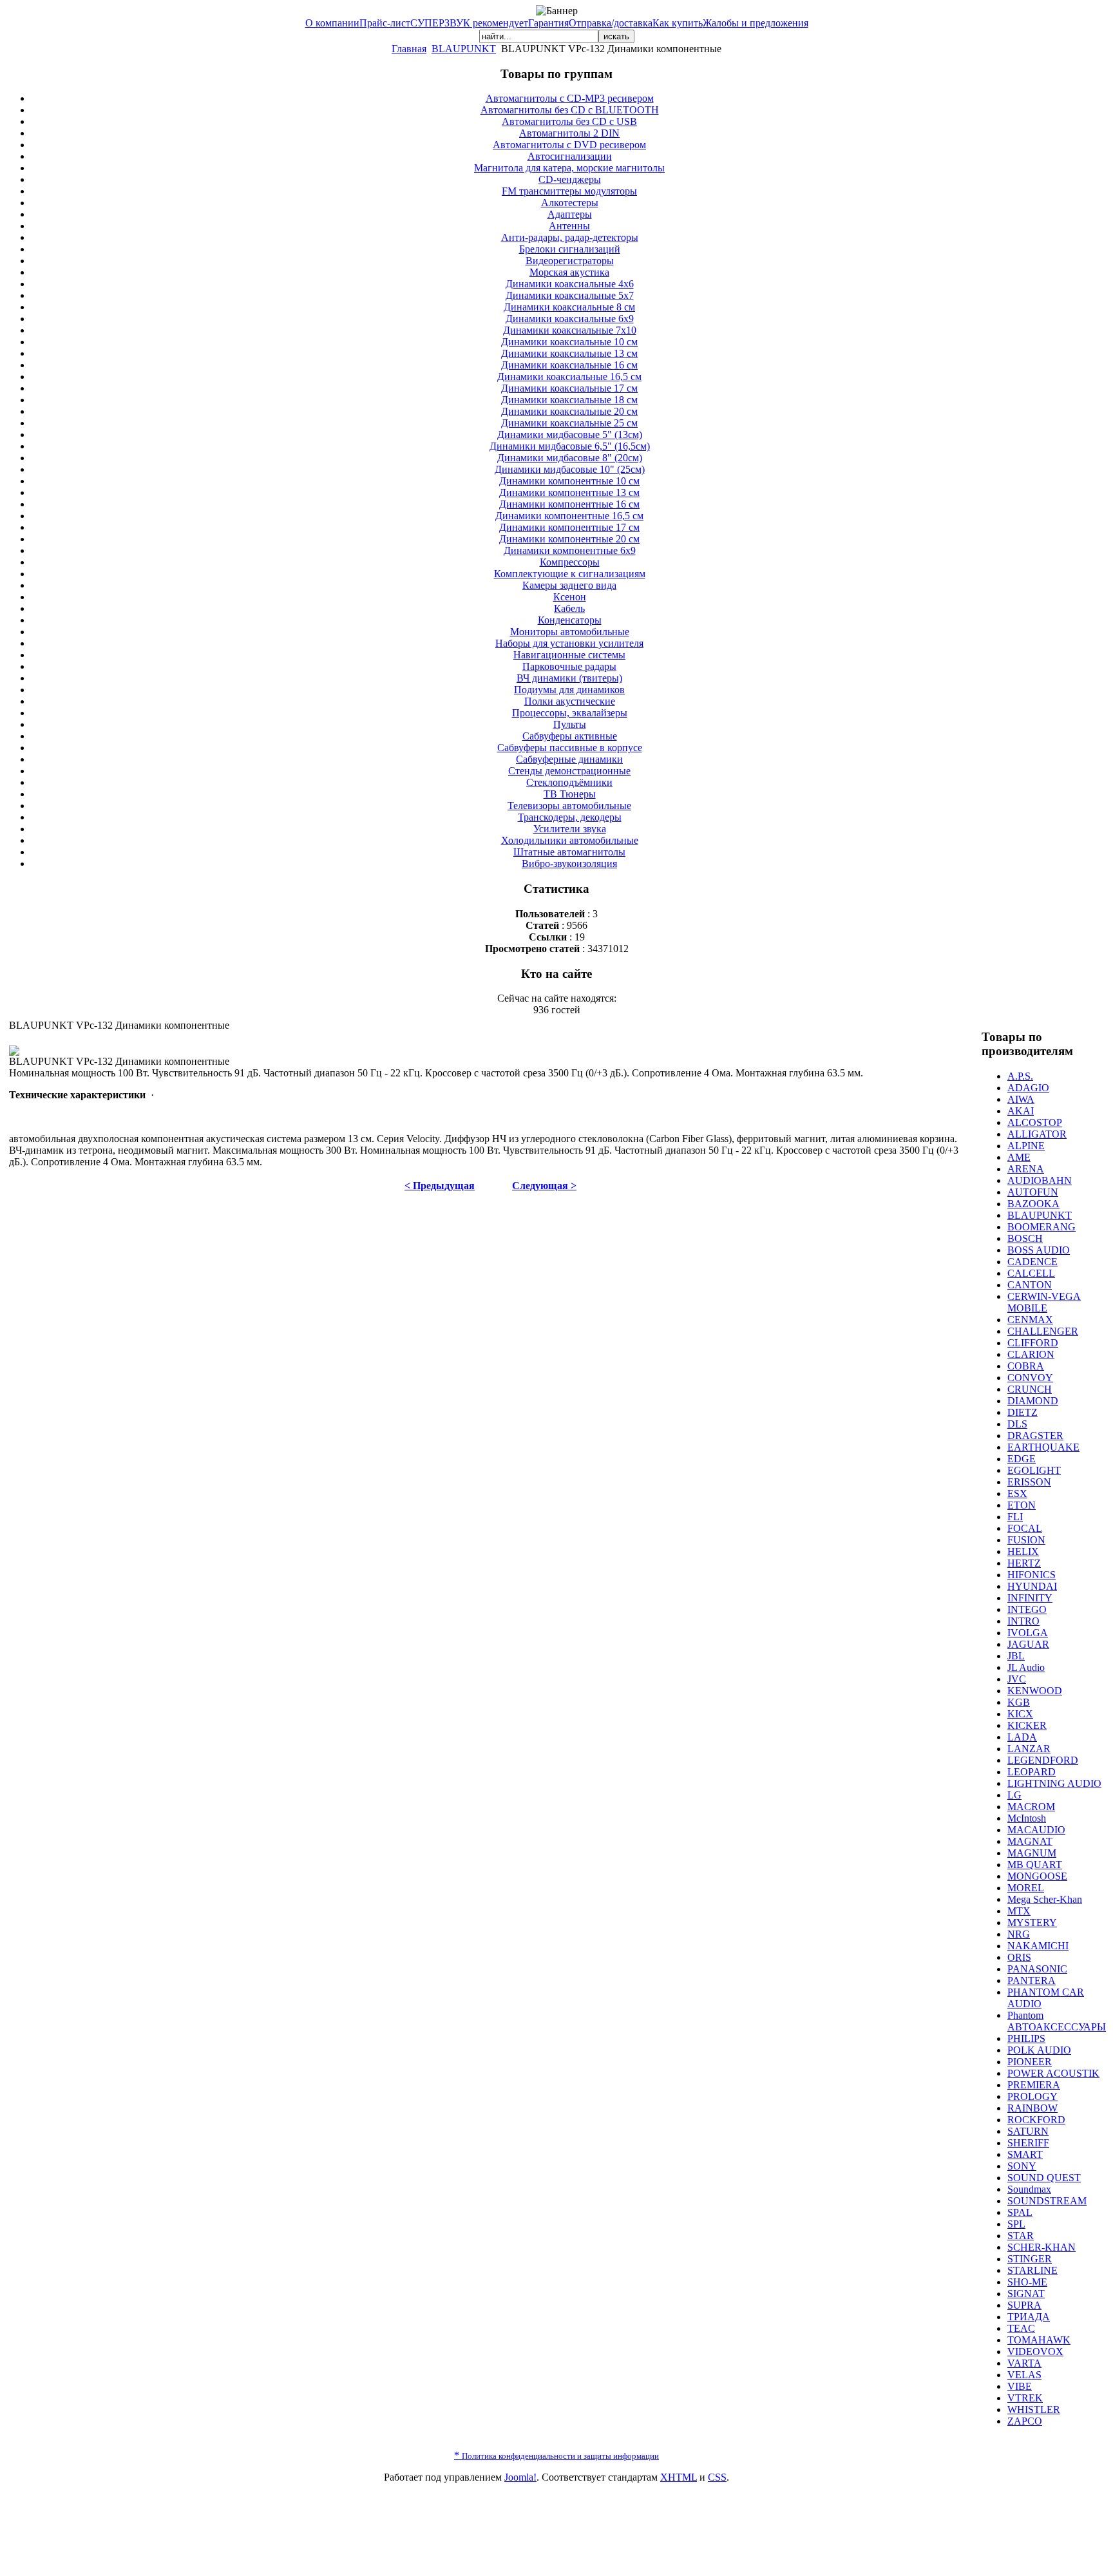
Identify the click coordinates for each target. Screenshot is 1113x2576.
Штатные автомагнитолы (569, 852)
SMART (1025, 2154)
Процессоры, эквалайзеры (570, 713)
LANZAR (1029, 1749)
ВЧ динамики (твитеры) (569, 678)
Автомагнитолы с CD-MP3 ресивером (570, 98)
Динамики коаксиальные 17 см (569, 388)
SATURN (1028, 2131)
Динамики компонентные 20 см (569, 539)
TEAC (1021, 2328)
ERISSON (1029, 1482)
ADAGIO (1028, 1088)
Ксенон (570, 597)
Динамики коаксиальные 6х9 (570, 319)
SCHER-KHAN (1042, 2247)
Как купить (678, 23)
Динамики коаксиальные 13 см (569, 353)
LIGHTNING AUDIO (1054, 1783)
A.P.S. (1020, 1076)
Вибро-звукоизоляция (569, 863)
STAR (1021, 2236)
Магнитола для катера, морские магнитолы (569, 168)
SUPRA (1024, 2305)
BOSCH (1025, 1238)
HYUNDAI (1032, 1586)
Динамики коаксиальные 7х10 (570, 330)
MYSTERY (1032, 1922)
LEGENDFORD (1043, 1760)
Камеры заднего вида (569, 585)
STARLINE (1032, 2270)
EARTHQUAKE (1043, 1447)
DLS (1017, 1424)
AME (1019, 1157)
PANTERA (1032, 1980)
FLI (1015, 1517)
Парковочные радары (569, 666)
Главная (409, 49)
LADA (1022, 1737)
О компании (332, 23)
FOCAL (1025, 1528)
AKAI (1021, 1111)
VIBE (1020, 2386)
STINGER (1030, 2259)
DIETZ (1023, 1412)
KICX (1020, 1714)
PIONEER (1030, 2062)
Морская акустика (569, 272)
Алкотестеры (570, 203)
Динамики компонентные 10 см (569, 481)
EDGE (1022, 1459)
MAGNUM (1032, 1853)
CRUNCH (1030, 1389)
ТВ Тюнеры (570, 794)
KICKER (1027, 1725)
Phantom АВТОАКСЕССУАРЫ (1057, 2021)
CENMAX (1030, 1320)
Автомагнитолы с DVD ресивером (569, 145)
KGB (1019, 1702)
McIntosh (1027, 1818)
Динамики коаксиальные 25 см (569, 423)
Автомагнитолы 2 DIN (569, 133)
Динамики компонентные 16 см (569, 504)
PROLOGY (1032, 2096)
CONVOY (1030, 1378)
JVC (1017, 1679)
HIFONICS (1032, 1575)
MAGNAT (1030, 1841)
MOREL (1026, 1888)
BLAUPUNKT (464, 49)
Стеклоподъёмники (569, 782)
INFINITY (1030, 1598)
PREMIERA (1034, 2085)
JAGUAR (1028, 1644)
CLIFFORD (1033, 1343)
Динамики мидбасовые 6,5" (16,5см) (570, 446)
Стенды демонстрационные (569, 771)
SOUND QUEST (1044, 2178)
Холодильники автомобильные (570, 840)
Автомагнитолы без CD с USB (569, 121)
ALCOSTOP (1035, 1122)
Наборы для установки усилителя (569, 643)
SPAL (1020, 2212)
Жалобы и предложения (756, 23)
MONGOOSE (1037, 1876)
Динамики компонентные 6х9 (570, 550)
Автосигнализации (570, 156)
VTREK (1025, 2398)
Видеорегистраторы (570, 261)
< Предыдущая (440, 1186)
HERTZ (1024, 1563)
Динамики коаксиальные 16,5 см (569, 377)
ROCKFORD (1036, 2120)
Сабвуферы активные (570, 736)
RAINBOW (1032, 2108)
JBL (1016, 1656)
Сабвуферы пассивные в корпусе (570, 748)
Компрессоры (570, 562)
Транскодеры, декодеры (570, 817)
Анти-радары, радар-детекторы (570, 237)
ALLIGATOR (1037, 1134)
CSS (717, 2477)
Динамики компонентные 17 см (569, 527)
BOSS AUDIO (1039, 1250)
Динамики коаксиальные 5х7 (570, 295)
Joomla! (520, 2477)
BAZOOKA (1033, 1204)
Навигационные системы (569, 655)
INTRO (1023, 1621)
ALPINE (1026, 1146)
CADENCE (1032, 1262)
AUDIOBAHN (1040, 1180)
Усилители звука (570, 829)
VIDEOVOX (1035, 2352)
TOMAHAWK (1039, 2340)
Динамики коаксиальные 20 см (569, 411)
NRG (1019, 1934)
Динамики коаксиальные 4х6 (570, 284)
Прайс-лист (385, 23)
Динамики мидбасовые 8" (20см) (570, 458)
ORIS (1019, 1957)
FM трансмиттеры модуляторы (569, 191)
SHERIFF (1028, 2143)
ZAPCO (1025, 2421)
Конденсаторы (570, 620)
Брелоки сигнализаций (570, 249)
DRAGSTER (1035, 1436)
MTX (1019, 1911)
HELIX (1023, 1551)
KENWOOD (1035, 1691)
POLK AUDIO (1039, 2050)
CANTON (1030, 1285)
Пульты (570, 724)
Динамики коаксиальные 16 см (569, 365)
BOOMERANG (1042, 1227)
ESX (1017, 1493)
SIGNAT (1026, 2294)
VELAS (1024, 2375)
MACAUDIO (1036, 1830)
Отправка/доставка (611, 23)
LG (1014, 1795)
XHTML (679, 2477)
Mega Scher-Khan (1045, 1899)
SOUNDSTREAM (1047, 2201)
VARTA (1024, 2363)
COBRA (1026, 1366)
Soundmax (1029, 2189)
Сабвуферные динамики (569, 759)
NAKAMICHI (1038, 1946)
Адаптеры (570, 214)
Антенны (569, 226)
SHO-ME (1027, 2282)
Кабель (569, 608)
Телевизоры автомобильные (569, 806)
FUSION (1026, 1540)
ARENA (1026, 1169)
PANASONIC (1037, 1969)
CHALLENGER (1043, 1331)
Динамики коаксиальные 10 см (569, 342)
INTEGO (1027, 1609)
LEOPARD (1032, 1772)
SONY (1022, 2166)
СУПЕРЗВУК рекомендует (469, 23)
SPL (1016, 2224)
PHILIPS (1026, 2038)
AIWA (1021, 1099)
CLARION (1031, 1354)
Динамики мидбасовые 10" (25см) (570, 469)
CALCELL (1031, 1273)
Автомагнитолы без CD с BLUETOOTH (570, 110)
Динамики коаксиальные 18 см (569, 400)
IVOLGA (1028, 1633)
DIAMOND (1033, 1401)
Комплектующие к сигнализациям (570, 574)
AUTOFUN (1033, 1192)
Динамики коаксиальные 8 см (569, 307)
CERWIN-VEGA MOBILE (1044, 1302)
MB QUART (1035, 1865)
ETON (1022, 1505)
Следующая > (544, 1186)
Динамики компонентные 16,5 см (569, 516)
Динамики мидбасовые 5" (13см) (570, 434)
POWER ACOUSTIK (1053, 2073)
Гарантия (548, 23)
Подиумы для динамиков (569, 690)
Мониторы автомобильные (570, 632)
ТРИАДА (1029, 2317)
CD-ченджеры (570, 179)
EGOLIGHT (1034, 1470)
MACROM (1031, 1807)
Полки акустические (570, 701)
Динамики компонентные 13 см (569, 492)
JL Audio (1026, 1667)
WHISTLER (1034, 2409)
